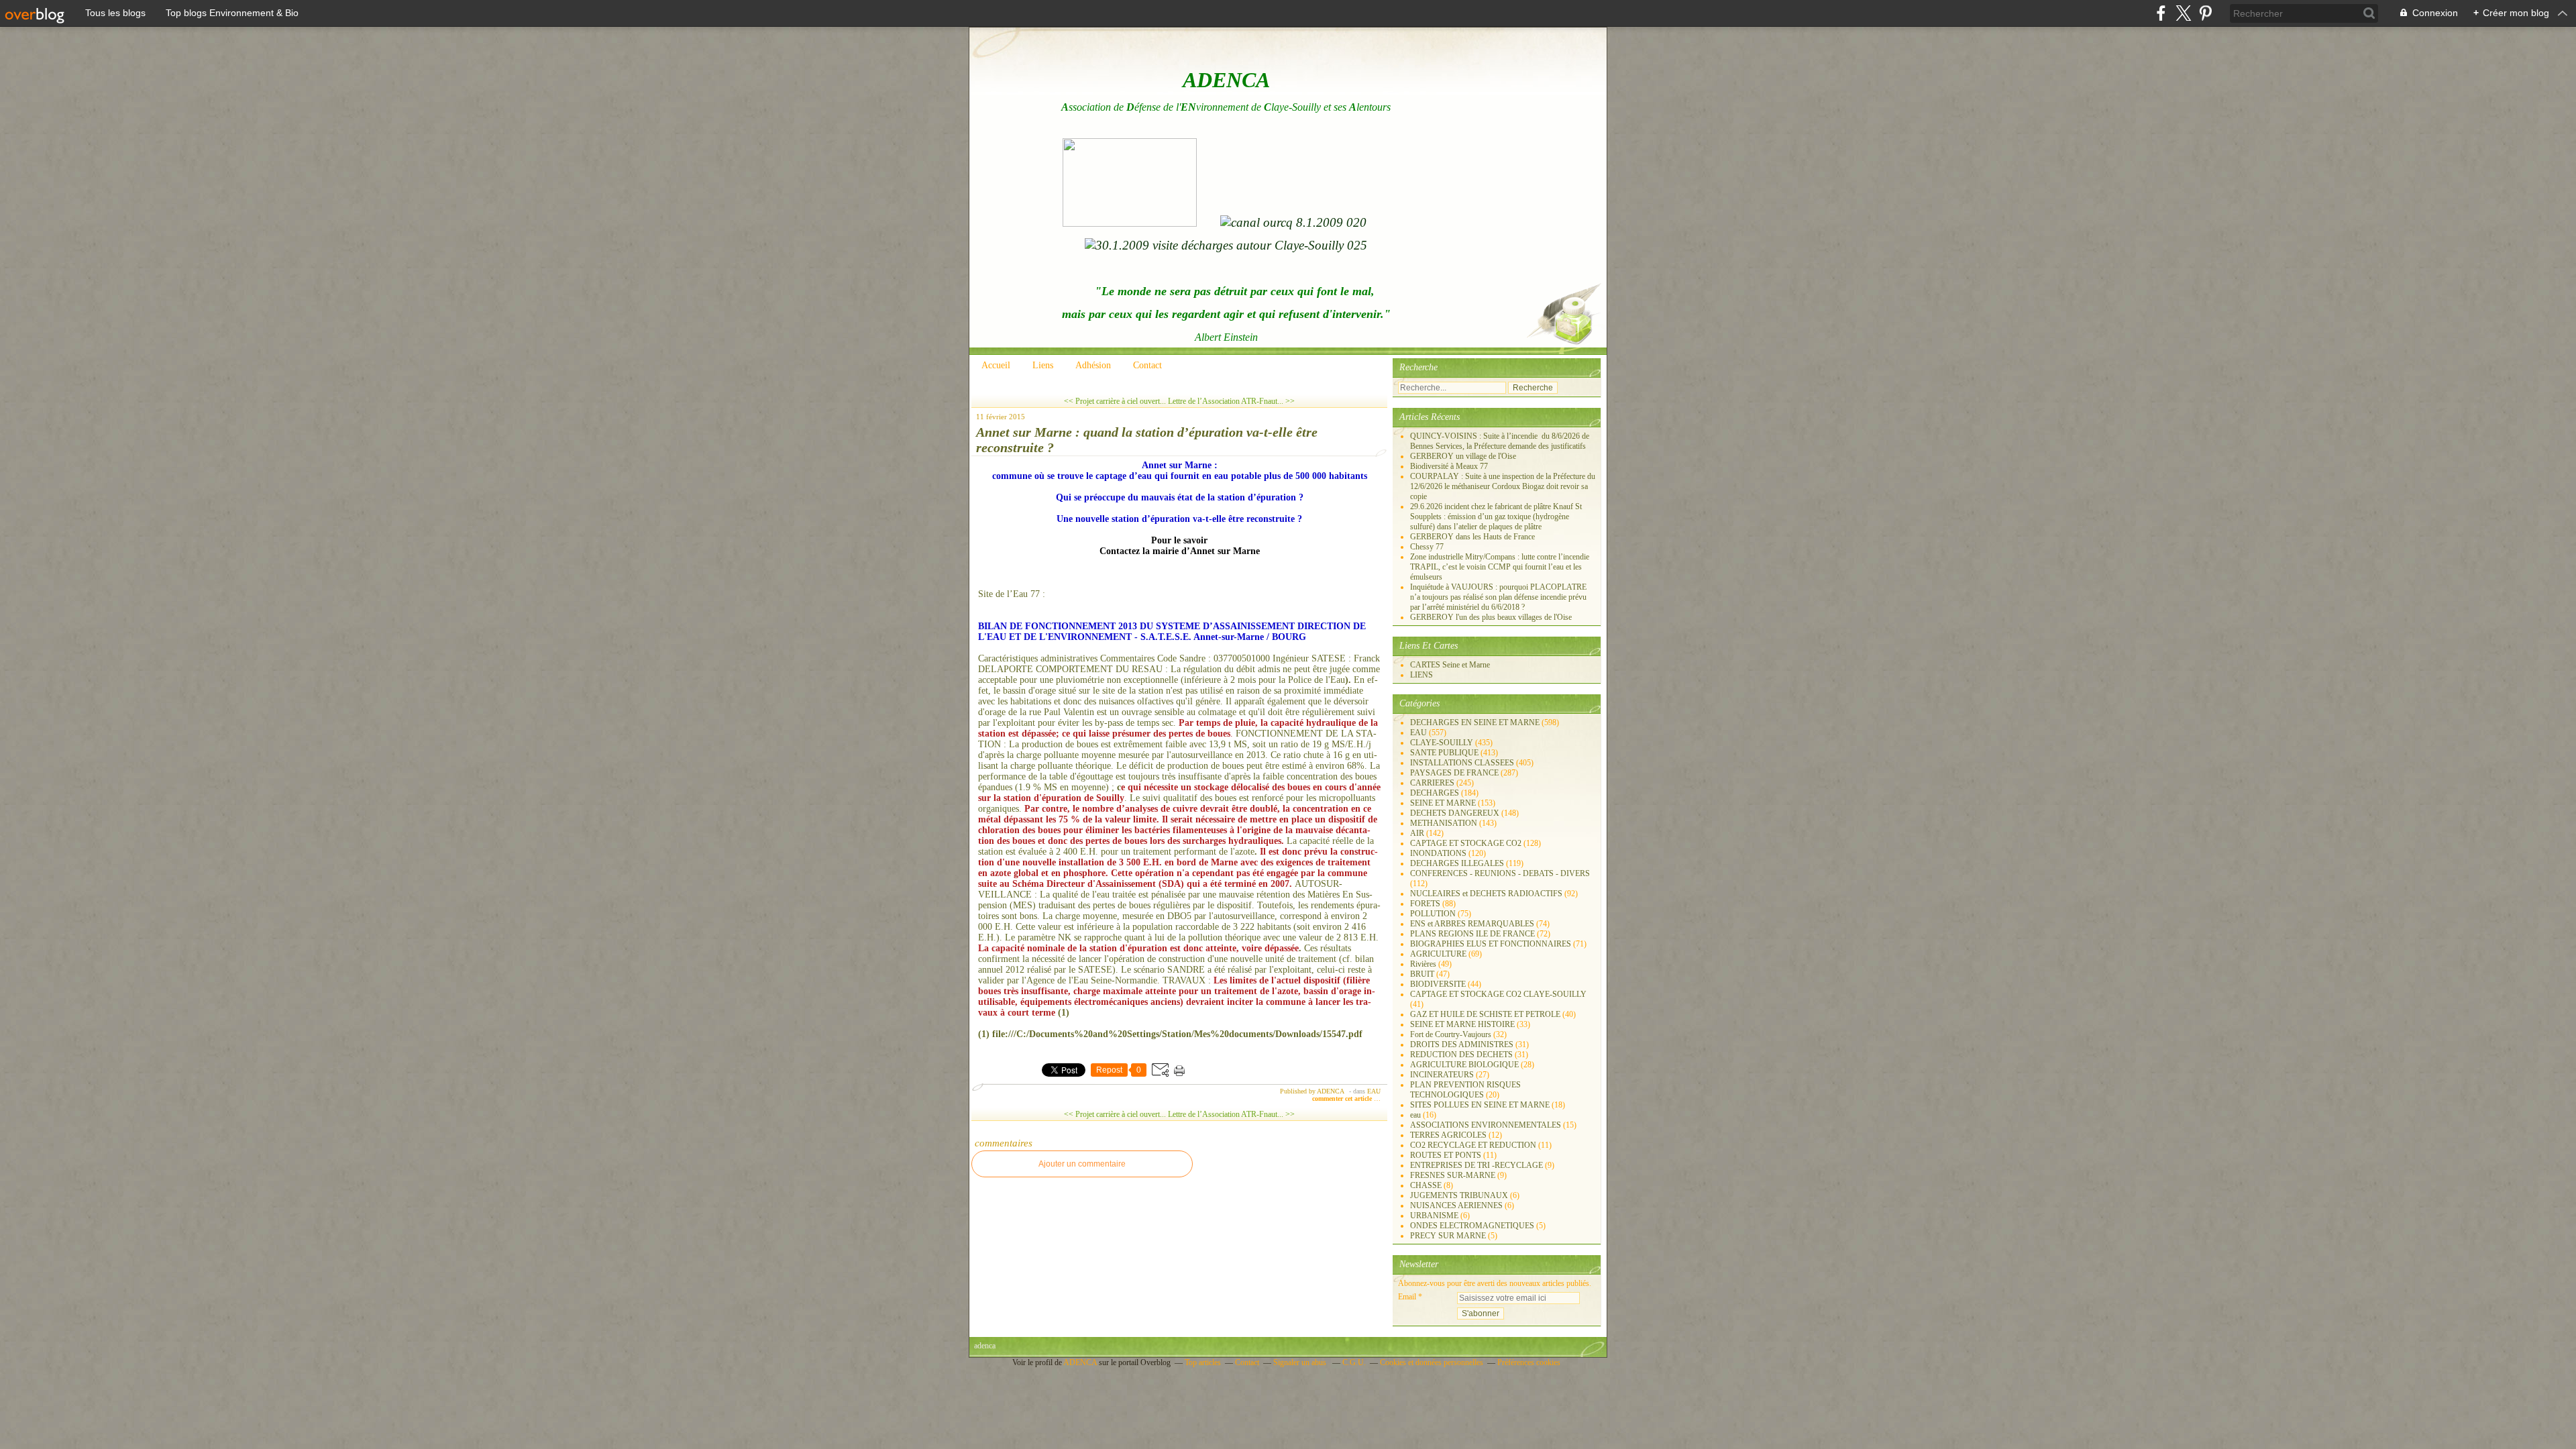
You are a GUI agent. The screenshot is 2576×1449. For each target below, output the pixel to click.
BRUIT (1422, 974)
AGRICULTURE (1438, 954)
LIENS (1421, 675)
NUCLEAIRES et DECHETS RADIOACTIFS (1486, 894)
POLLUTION (1433, 914)
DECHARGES (1435, 793)
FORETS (1425, 904)
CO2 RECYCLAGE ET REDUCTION (1473, 1145)
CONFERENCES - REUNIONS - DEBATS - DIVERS (1500, 873)
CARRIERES (1432, 783)
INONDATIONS (1438, 853)
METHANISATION (1444, 823)
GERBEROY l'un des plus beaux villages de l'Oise (1491, 617)
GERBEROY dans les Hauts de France (1472, 537)
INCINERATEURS (1442, 1075)
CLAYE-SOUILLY (1442, 743)
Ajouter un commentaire (1082, 1164)
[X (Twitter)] (2183, 13)
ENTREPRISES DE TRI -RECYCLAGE (1477, 1165)
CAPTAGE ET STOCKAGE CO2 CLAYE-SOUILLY (1498, 994)
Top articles (1203, 1362)
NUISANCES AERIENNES (1456, 1205)
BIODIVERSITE (1438, 984)
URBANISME (1434, 1216)
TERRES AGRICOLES (1448, 1135)
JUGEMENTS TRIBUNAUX (1459, 1195)
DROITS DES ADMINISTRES (1462, 1044)
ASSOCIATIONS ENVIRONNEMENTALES (1486, 1125)
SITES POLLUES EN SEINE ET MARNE (1480, 1105)
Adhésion (1093, 365)
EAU (1374, 1091)
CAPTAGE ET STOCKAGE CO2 (1466, 843)
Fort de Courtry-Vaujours (1451, 1034)
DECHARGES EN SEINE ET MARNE (1475, 722)
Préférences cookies (1529, 1362)
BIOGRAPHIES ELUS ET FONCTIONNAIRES (1491, 944)
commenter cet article (1343, 1098)
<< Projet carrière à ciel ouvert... (1115, 401)
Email (1407, 1297)
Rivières (1423, 964)
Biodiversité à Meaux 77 (1449, 466)
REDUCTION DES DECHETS (1461, 1055)
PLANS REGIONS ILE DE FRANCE (1472, 934)
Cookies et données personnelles (1432, 1362)
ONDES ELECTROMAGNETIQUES (1472, 1226)
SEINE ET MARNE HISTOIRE (1462, 1024)
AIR (1417, 833)
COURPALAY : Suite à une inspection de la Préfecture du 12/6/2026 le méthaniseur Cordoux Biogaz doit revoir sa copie (1503, 486)
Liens (1043, 365)
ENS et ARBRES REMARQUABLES (1472, 924)
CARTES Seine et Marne (1450, 665)
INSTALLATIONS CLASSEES (1462, 763)
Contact (1147, 365)
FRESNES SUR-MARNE (1453, 1175)
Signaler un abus (1301, 1362)
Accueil (996, 365)
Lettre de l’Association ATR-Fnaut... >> (1231, 401)
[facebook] (2161, 13)
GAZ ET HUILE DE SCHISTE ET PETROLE (1485, 1014)
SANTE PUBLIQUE (1444, 753)
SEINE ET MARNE (1443, 803)
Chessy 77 (1427, 547)
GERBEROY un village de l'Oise (1463, 456)
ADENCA (1081, 1362)
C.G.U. (1354, 1362)
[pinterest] (2205, 13)
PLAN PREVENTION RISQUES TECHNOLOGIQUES (1465, 1090)
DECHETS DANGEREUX (1455, 813)
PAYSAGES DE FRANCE (1454, 773)
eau (1415, 1115)
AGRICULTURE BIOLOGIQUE (1464, 1065)
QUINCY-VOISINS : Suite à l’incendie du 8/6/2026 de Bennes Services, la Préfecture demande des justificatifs (1500, 441)
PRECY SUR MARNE (1448, 1236)
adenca (985, 1346)
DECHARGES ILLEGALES (1457, 863)
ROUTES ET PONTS (1446, 1155)
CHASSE (1426, 1185)
